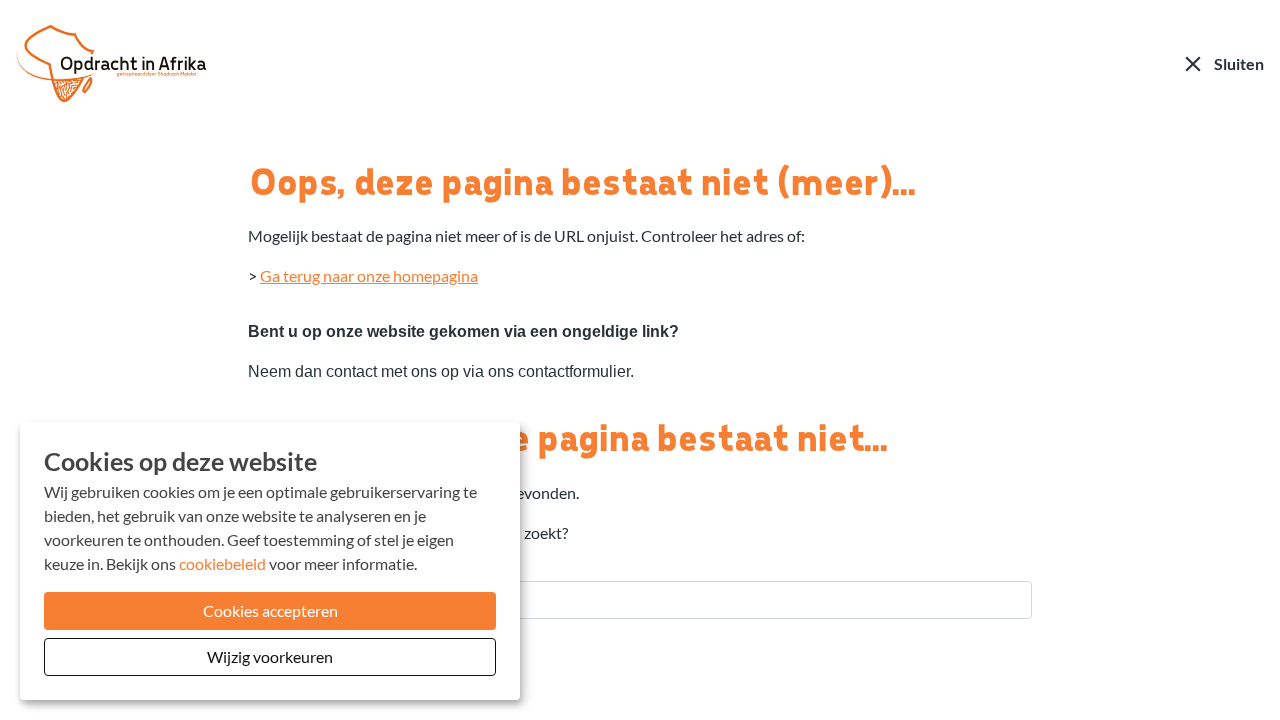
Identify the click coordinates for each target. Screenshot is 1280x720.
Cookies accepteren (270, 610)
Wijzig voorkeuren (270, 656)
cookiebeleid (222, 563)
